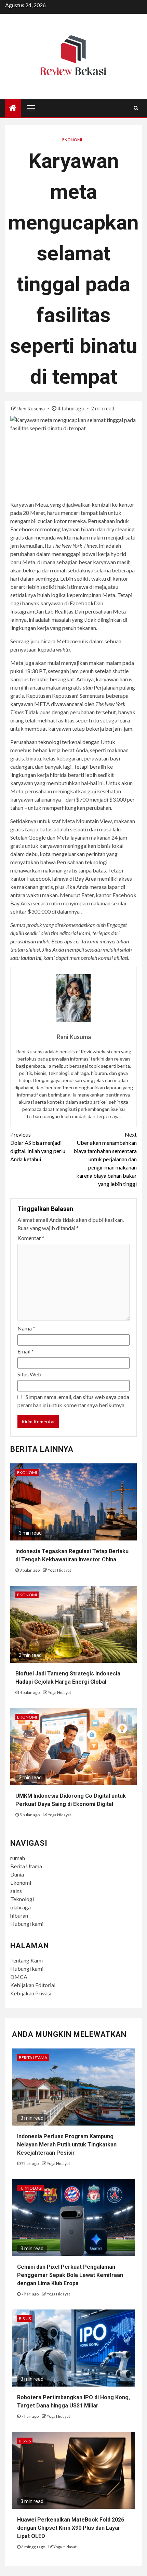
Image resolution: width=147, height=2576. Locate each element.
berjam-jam (119, 728)
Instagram (22, 611)
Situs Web (29, 1374)
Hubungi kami (27, 1924)
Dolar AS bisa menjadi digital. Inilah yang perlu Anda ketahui (38, 1147)
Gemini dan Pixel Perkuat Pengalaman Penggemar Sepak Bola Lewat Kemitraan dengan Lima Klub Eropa (70, 2275)
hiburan (19, 1915)
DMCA (19, 1977)
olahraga (21, 1907)
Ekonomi (72, 140)
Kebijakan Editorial (33, 1985)
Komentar (31, 1238)
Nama (26, 1328)
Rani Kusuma (31, 408)
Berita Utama (26, 1866)
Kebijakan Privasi (31, 1993)
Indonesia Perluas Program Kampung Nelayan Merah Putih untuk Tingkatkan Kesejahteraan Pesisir (67, 2145)
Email (26, 1351)
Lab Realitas (59, 611)
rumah (18, 1858)
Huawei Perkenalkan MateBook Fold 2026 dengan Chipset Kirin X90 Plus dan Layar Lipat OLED (71, 2528)
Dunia (17, 1874)
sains (16, 1891)
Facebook (82, 603)
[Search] (136, 108)
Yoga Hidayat (59, 1570)
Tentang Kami (26, 1960)
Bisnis (25, 2319)
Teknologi (22, 1899)
